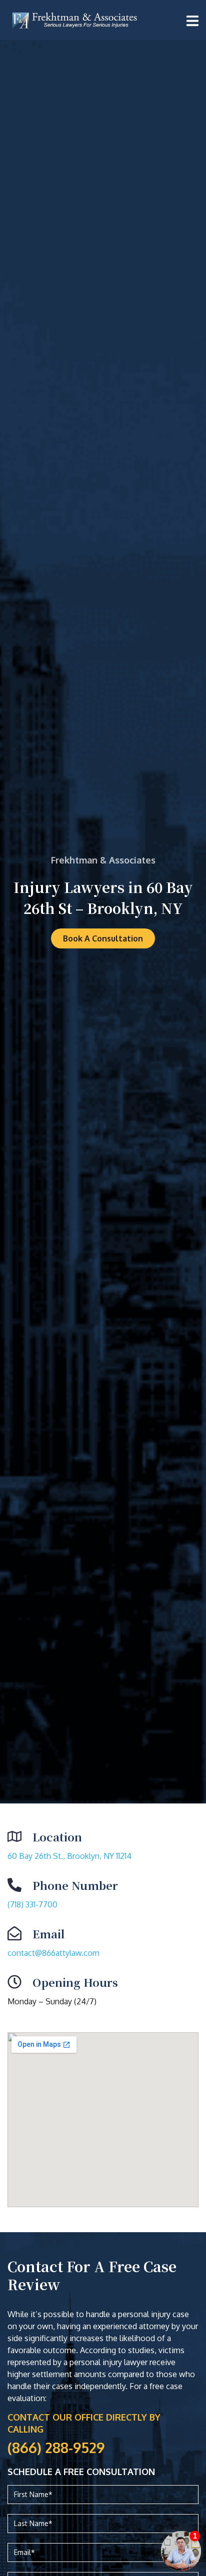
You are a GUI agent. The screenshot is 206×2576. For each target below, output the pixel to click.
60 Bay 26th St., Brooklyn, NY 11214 (69, 1856)
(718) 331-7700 (32, 1904)
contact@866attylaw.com (53, 1953)
